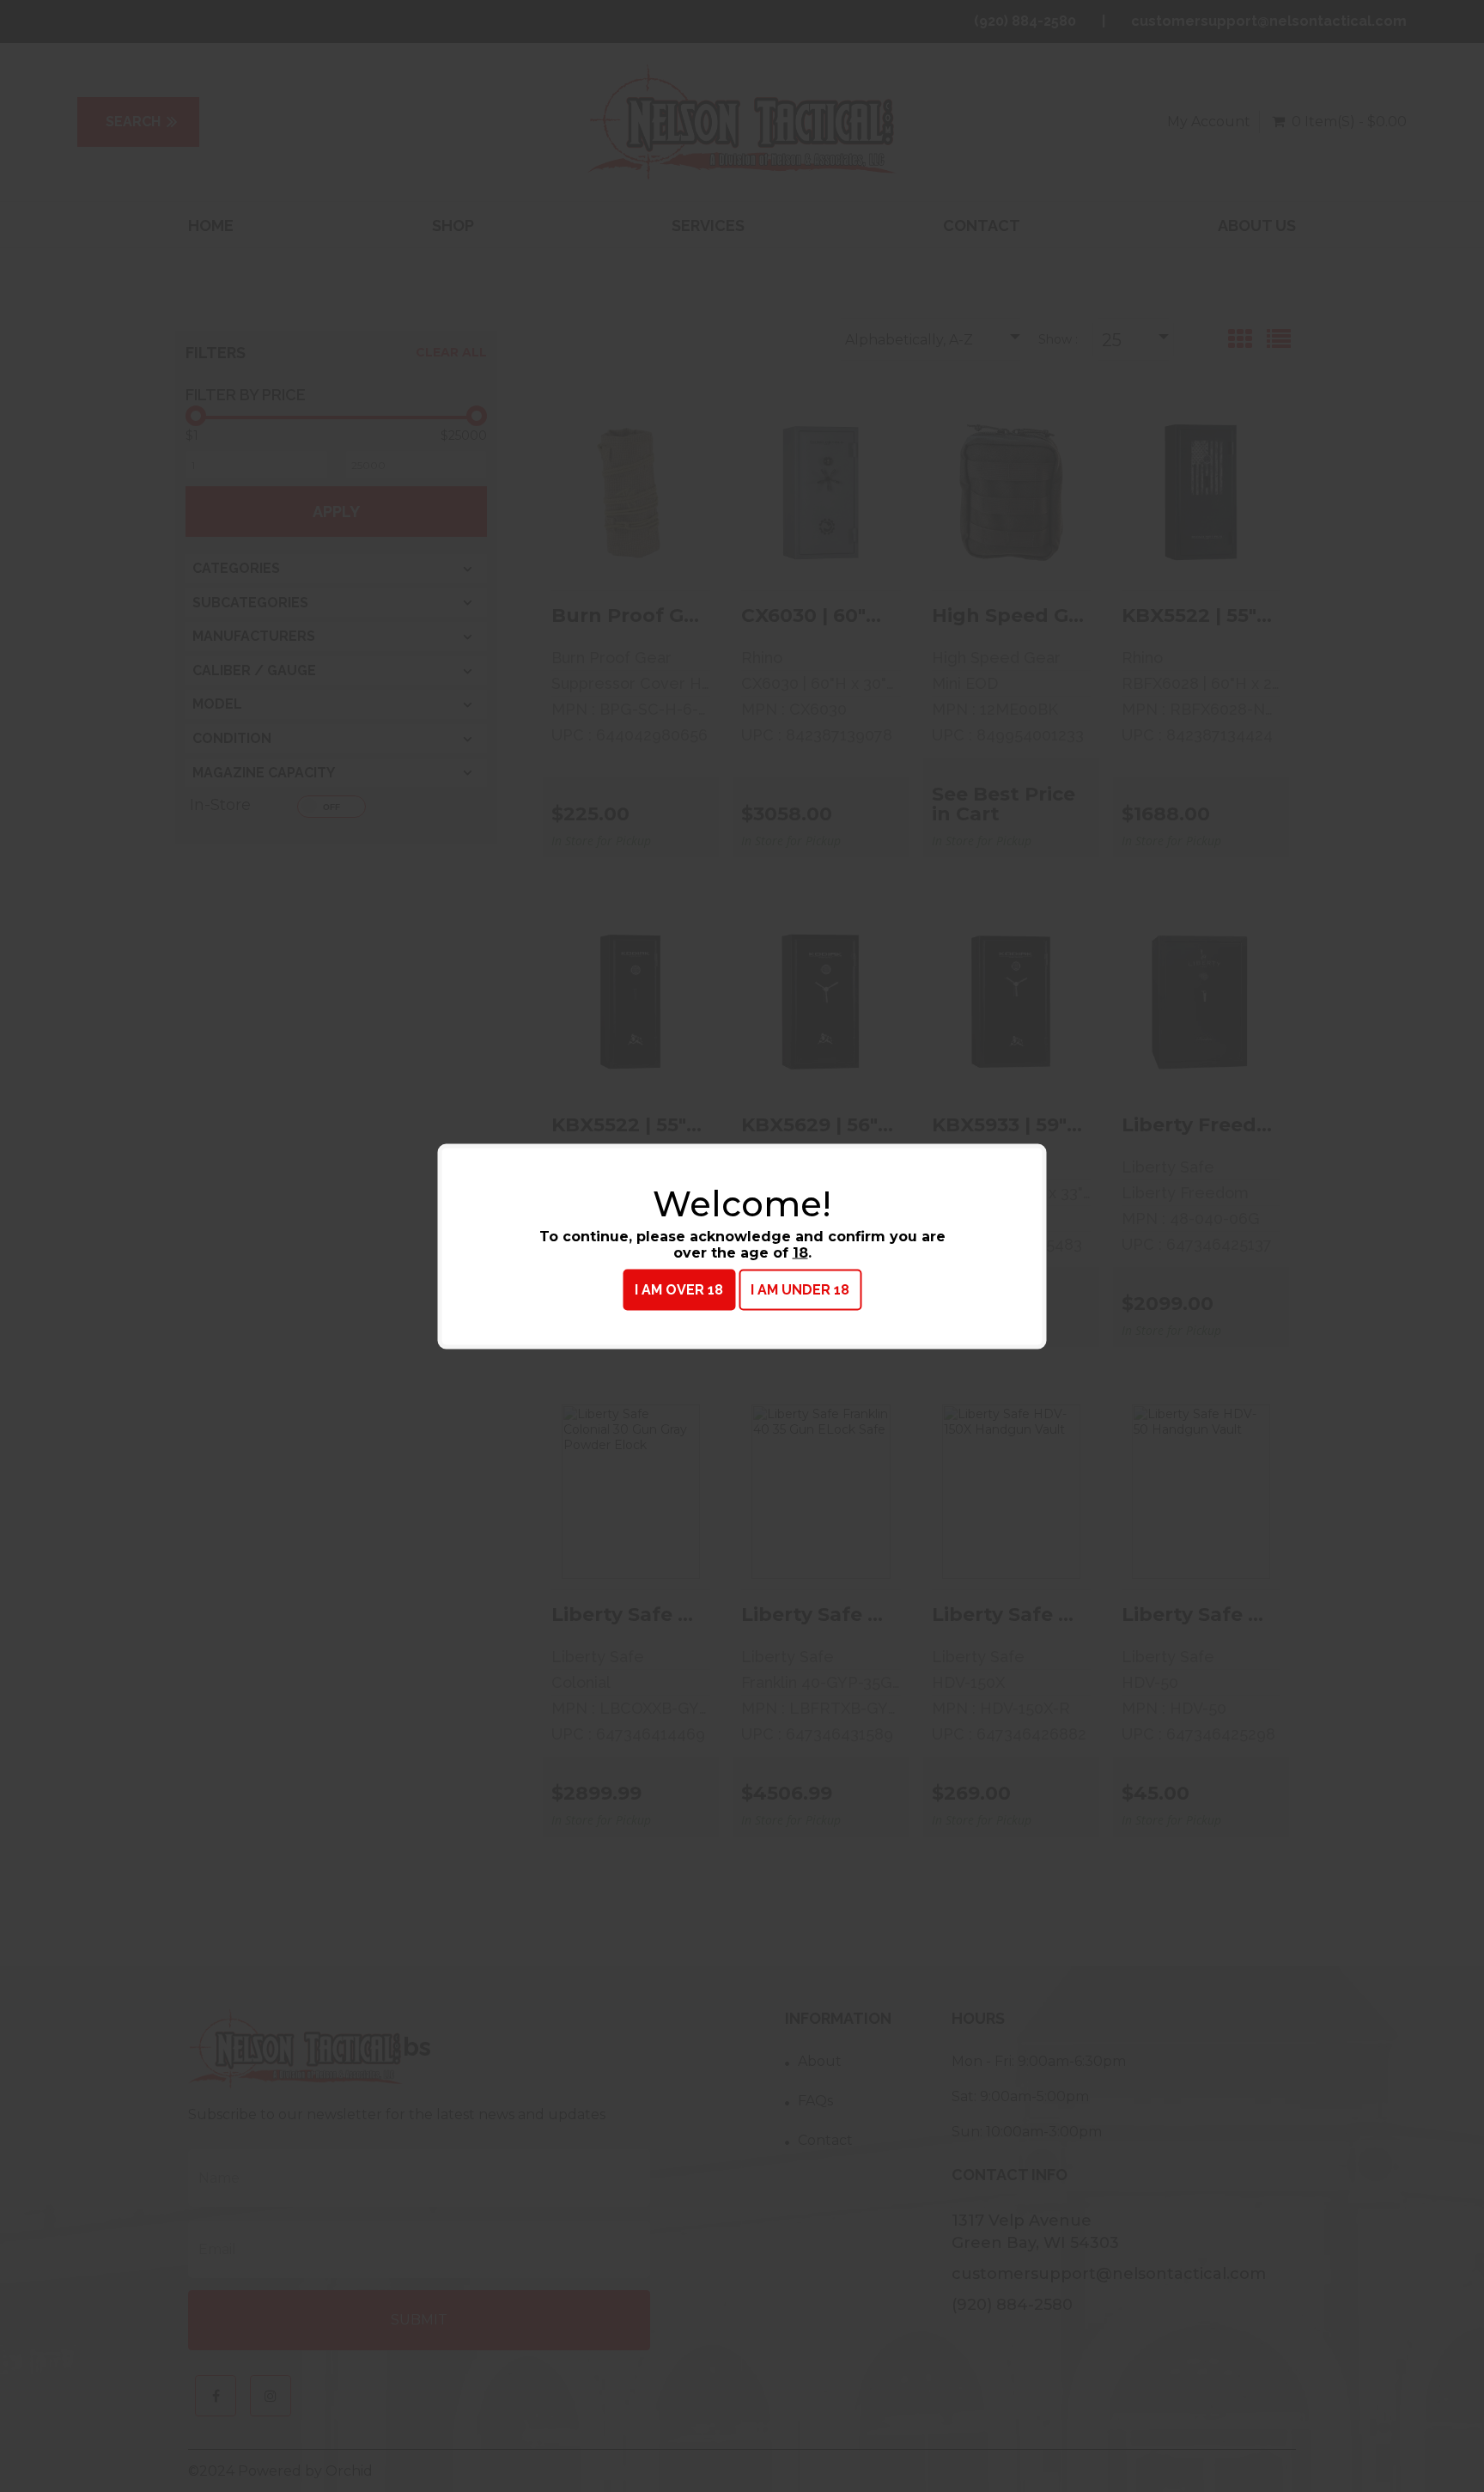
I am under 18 (800, 1289)
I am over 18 (679, 1289)
